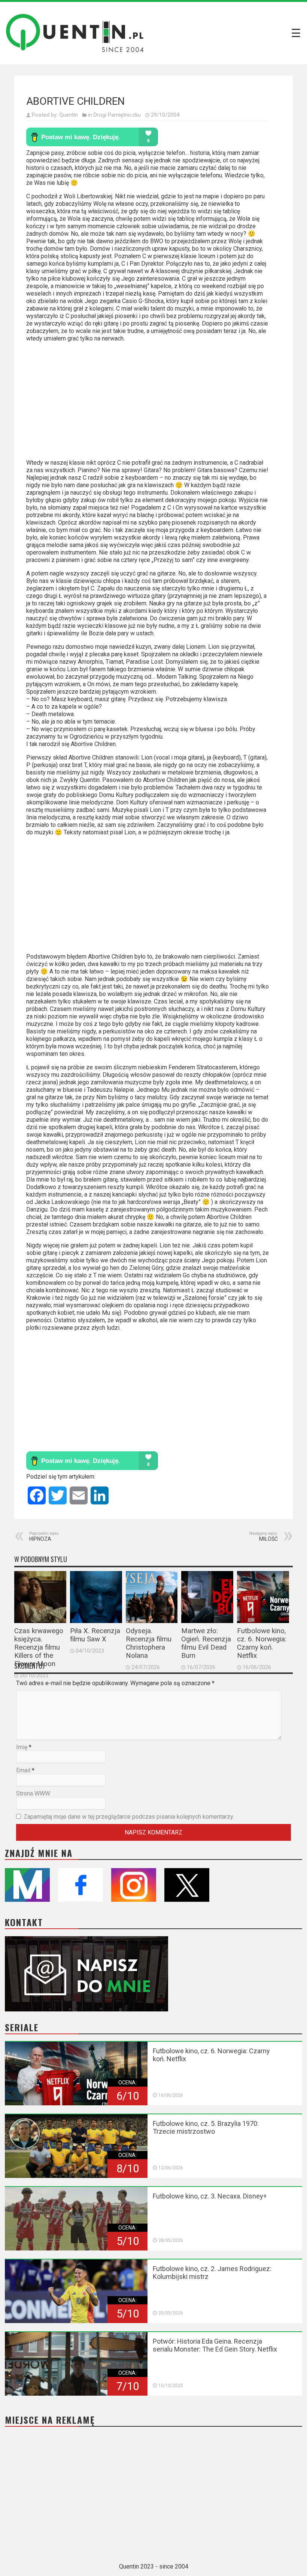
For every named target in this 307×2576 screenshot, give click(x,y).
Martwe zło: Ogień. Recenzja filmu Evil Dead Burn (206, 1643)
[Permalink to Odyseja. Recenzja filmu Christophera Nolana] (152, 1597)
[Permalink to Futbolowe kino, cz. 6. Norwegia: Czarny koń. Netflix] (263, 1597)
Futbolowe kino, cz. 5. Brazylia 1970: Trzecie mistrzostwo (206, 2127)
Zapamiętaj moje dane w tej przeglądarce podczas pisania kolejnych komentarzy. (129, 1817)
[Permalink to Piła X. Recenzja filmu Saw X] (96, 1597)
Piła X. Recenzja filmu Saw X (95, 1635)
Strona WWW (33, 1793)
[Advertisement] (148, 404)
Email (23, 1770)
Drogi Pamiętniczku (117, 115)
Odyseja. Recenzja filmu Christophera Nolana (149, 1643)
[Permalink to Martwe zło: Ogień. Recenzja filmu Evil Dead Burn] (207, 1597)
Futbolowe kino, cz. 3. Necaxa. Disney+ (210, 2196)
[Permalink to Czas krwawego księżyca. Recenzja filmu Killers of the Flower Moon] (40, 1597)
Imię (22, 1747)
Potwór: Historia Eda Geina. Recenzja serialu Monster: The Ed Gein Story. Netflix (215, 2345)
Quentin (69, 115)
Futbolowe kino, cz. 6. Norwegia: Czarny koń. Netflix (262, 1643)
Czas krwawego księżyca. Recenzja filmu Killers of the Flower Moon (39, 1647)
